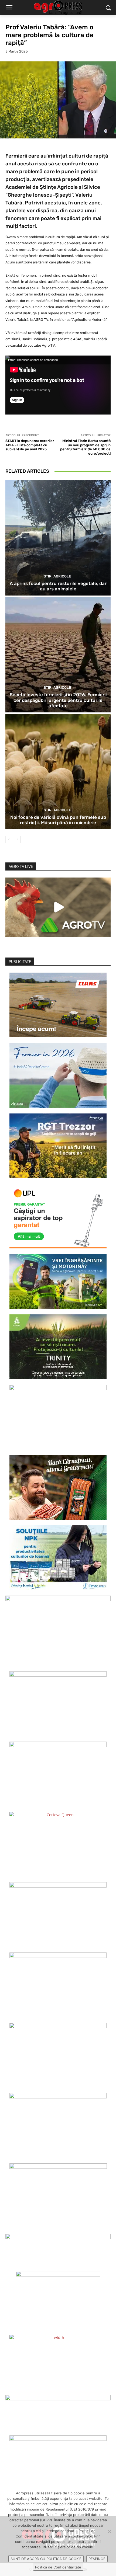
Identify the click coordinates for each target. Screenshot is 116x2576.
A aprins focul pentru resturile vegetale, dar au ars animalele (58, 586)
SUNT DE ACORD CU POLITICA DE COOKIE (46, 2559)
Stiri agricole (57, 576)
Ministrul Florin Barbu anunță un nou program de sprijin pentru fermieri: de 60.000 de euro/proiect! (85, 447)
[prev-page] (9, 840)
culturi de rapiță (88, 156)
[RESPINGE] (109, 2531)
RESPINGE (97, 2559)
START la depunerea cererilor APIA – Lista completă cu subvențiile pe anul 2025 (30, 445)
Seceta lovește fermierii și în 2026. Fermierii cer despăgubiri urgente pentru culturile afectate (58, 700)
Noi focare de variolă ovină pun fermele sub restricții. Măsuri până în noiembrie (58, 820)
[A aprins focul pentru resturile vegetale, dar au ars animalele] (58, 538)
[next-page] (17, 840)
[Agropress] (58, 8)
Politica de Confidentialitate (58, 2567)
